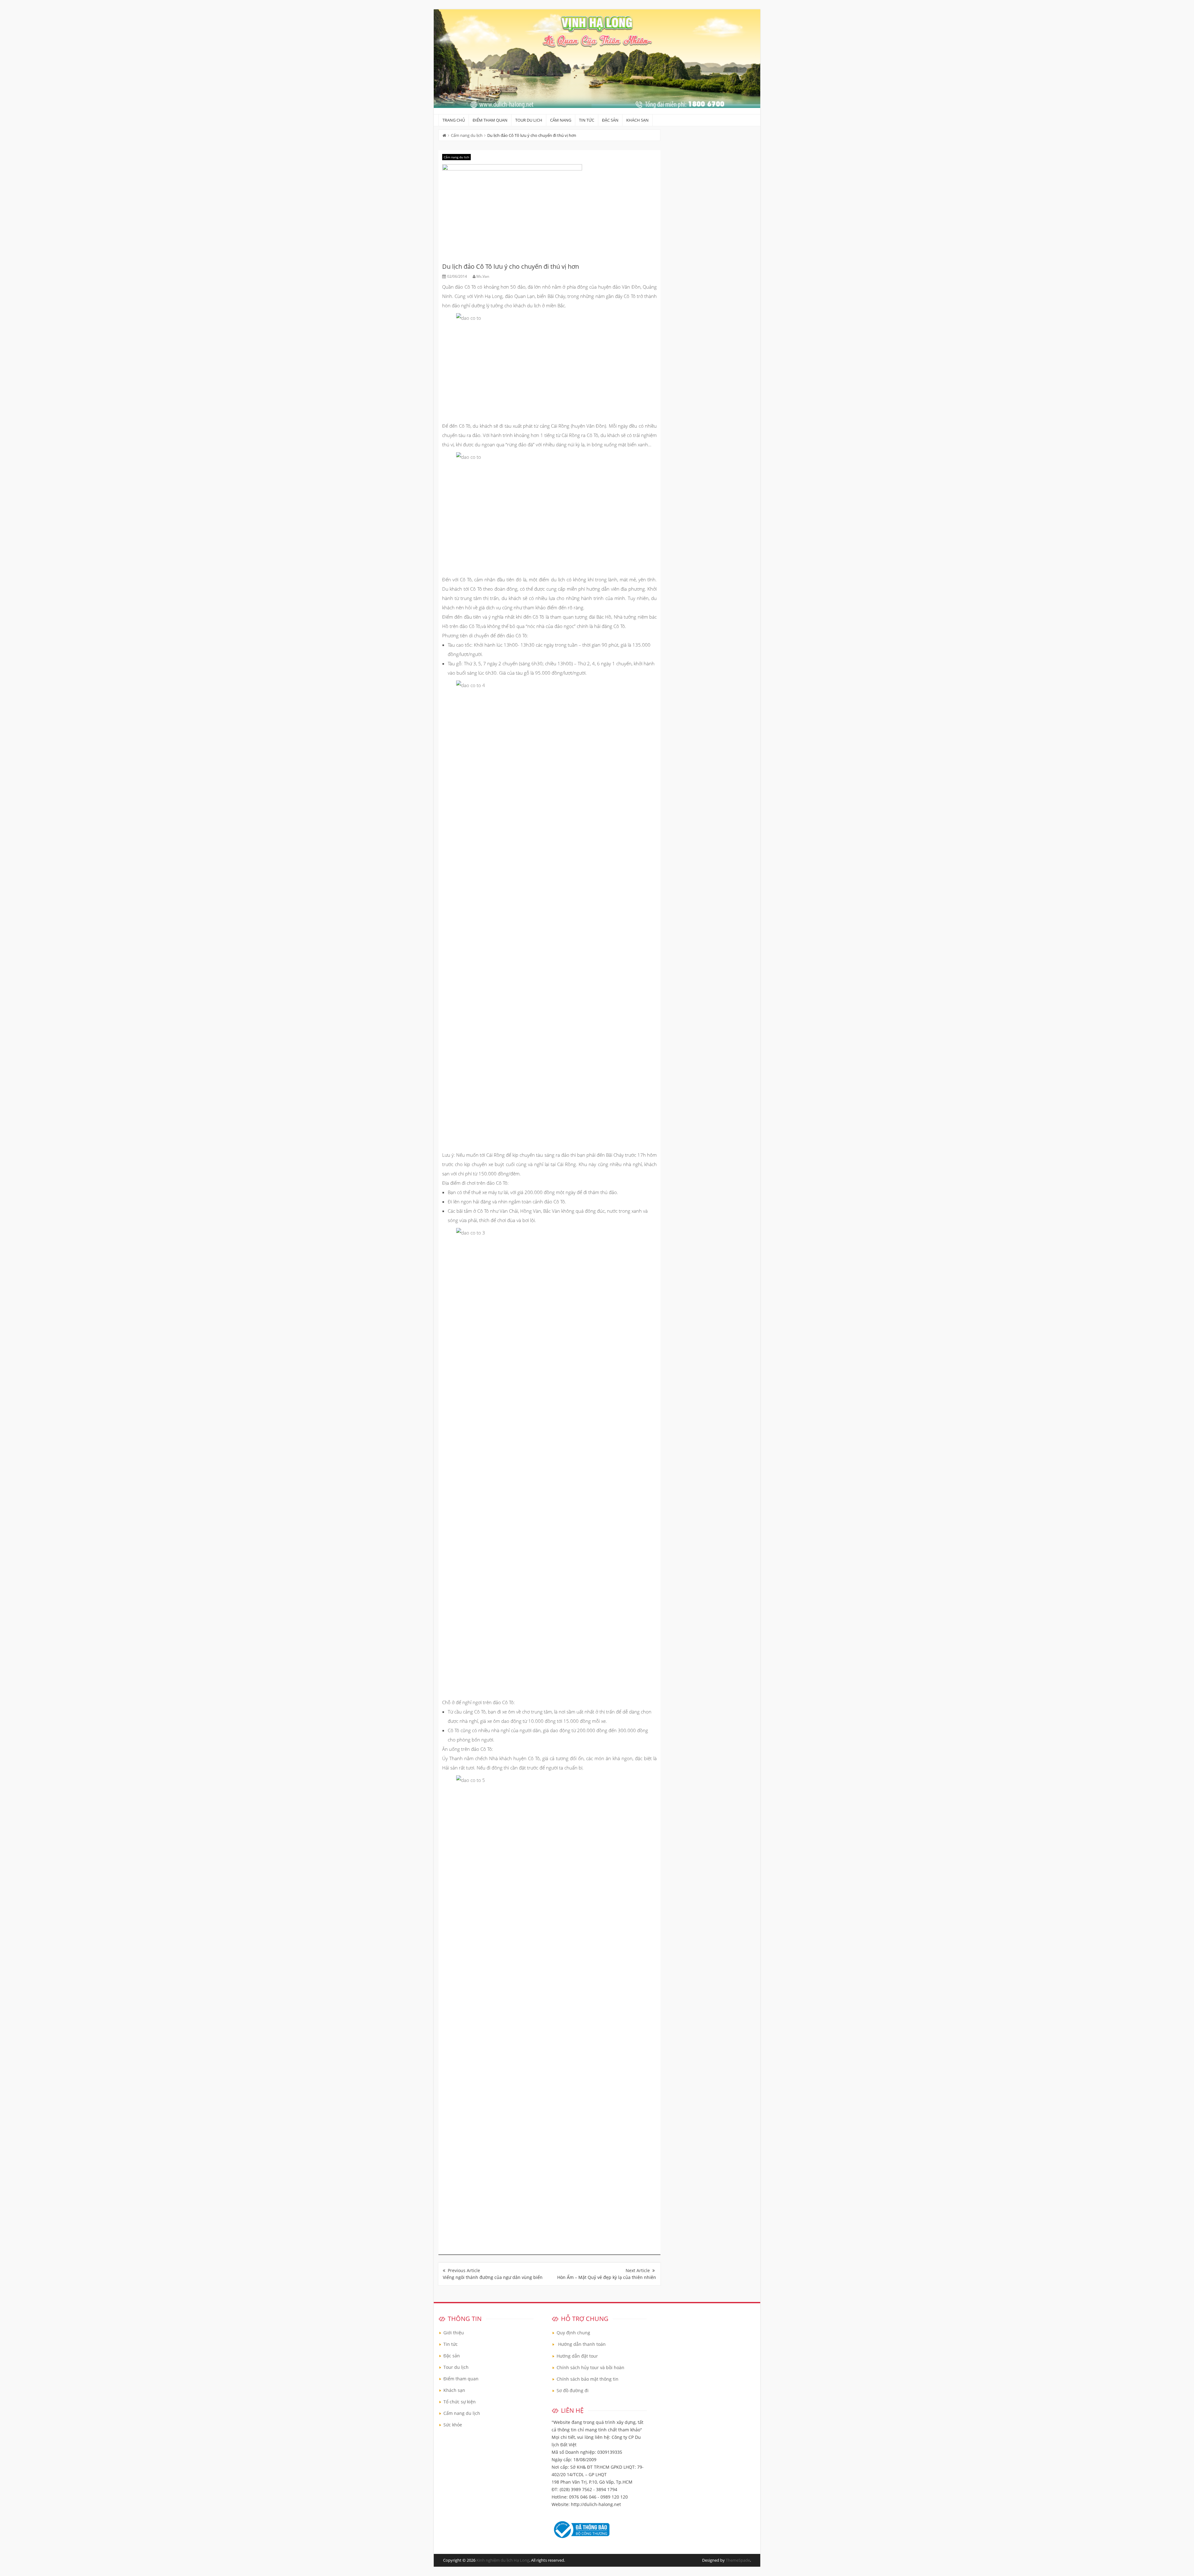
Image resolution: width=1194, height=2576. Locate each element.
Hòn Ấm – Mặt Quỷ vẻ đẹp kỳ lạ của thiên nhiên (607, 2277)
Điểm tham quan (490, 120)
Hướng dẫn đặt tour (577, 2356)
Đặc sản (610, 120)
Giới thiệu (454, 2333)
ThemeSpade (738, 2560)
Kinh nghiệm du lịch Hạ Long (503, 2560)
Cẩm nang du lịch (467, 135)
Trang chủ (454, 120)
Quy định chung (573, 2333)
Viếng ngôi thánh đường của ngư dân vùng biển (493, 2277)
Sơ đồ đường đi (573, 2390)
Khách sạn (637, 120)
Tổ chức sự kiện (460, 2402)
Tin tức (587, 120)
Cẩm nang (561, 120)
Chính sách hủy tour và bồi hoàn (590, 2367)
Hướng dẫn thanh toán (582, 2344)
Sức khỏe (453, 2425)
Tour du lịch (529, 120)
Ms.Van (483, 276)
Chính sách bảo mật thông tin (588, 2379)
